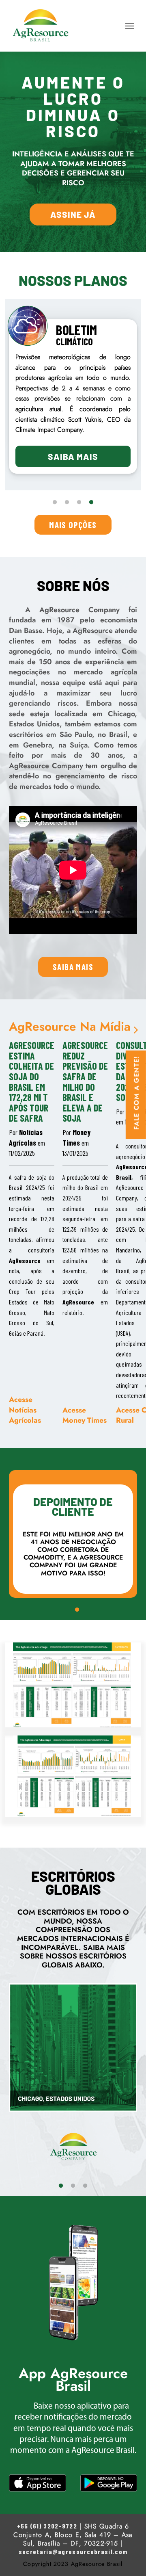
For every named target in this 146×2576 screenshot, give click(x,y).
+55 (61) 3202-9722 (47, 2526)
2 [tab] (67, 503)
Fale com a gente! (137, 1093)
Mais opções (73, 525)
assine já (73, 214)
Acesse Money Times (85, 1415)
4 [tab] (91, 503)
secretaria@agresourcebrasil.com (73, 2551)
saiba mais (73, 967)
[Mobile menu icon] (130, 26)
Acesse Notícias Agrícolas (25, 1410)
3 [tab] (79, 503)
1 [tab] (55, 503)
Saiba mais (73, 456)
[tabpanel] (73, 396)
